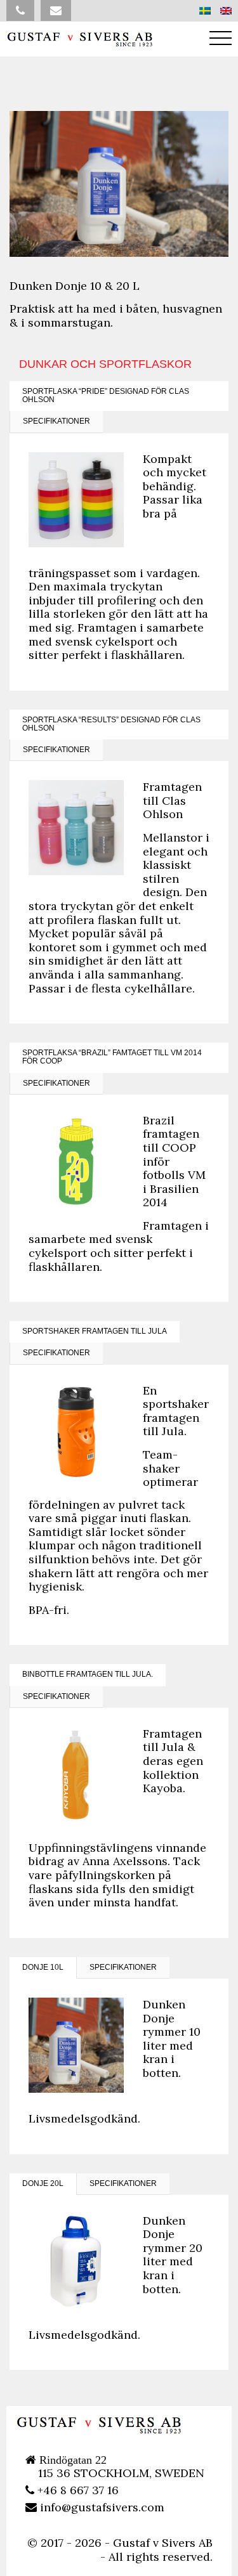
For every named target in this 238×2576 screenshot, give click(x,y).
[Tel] (20, 10)
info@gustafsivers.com (101, 2507)
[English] (226, 11)
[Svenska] (205, 11)
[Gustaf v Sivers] (79, 39)
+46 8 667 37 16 (76, 2490)
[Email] (56, 10)
